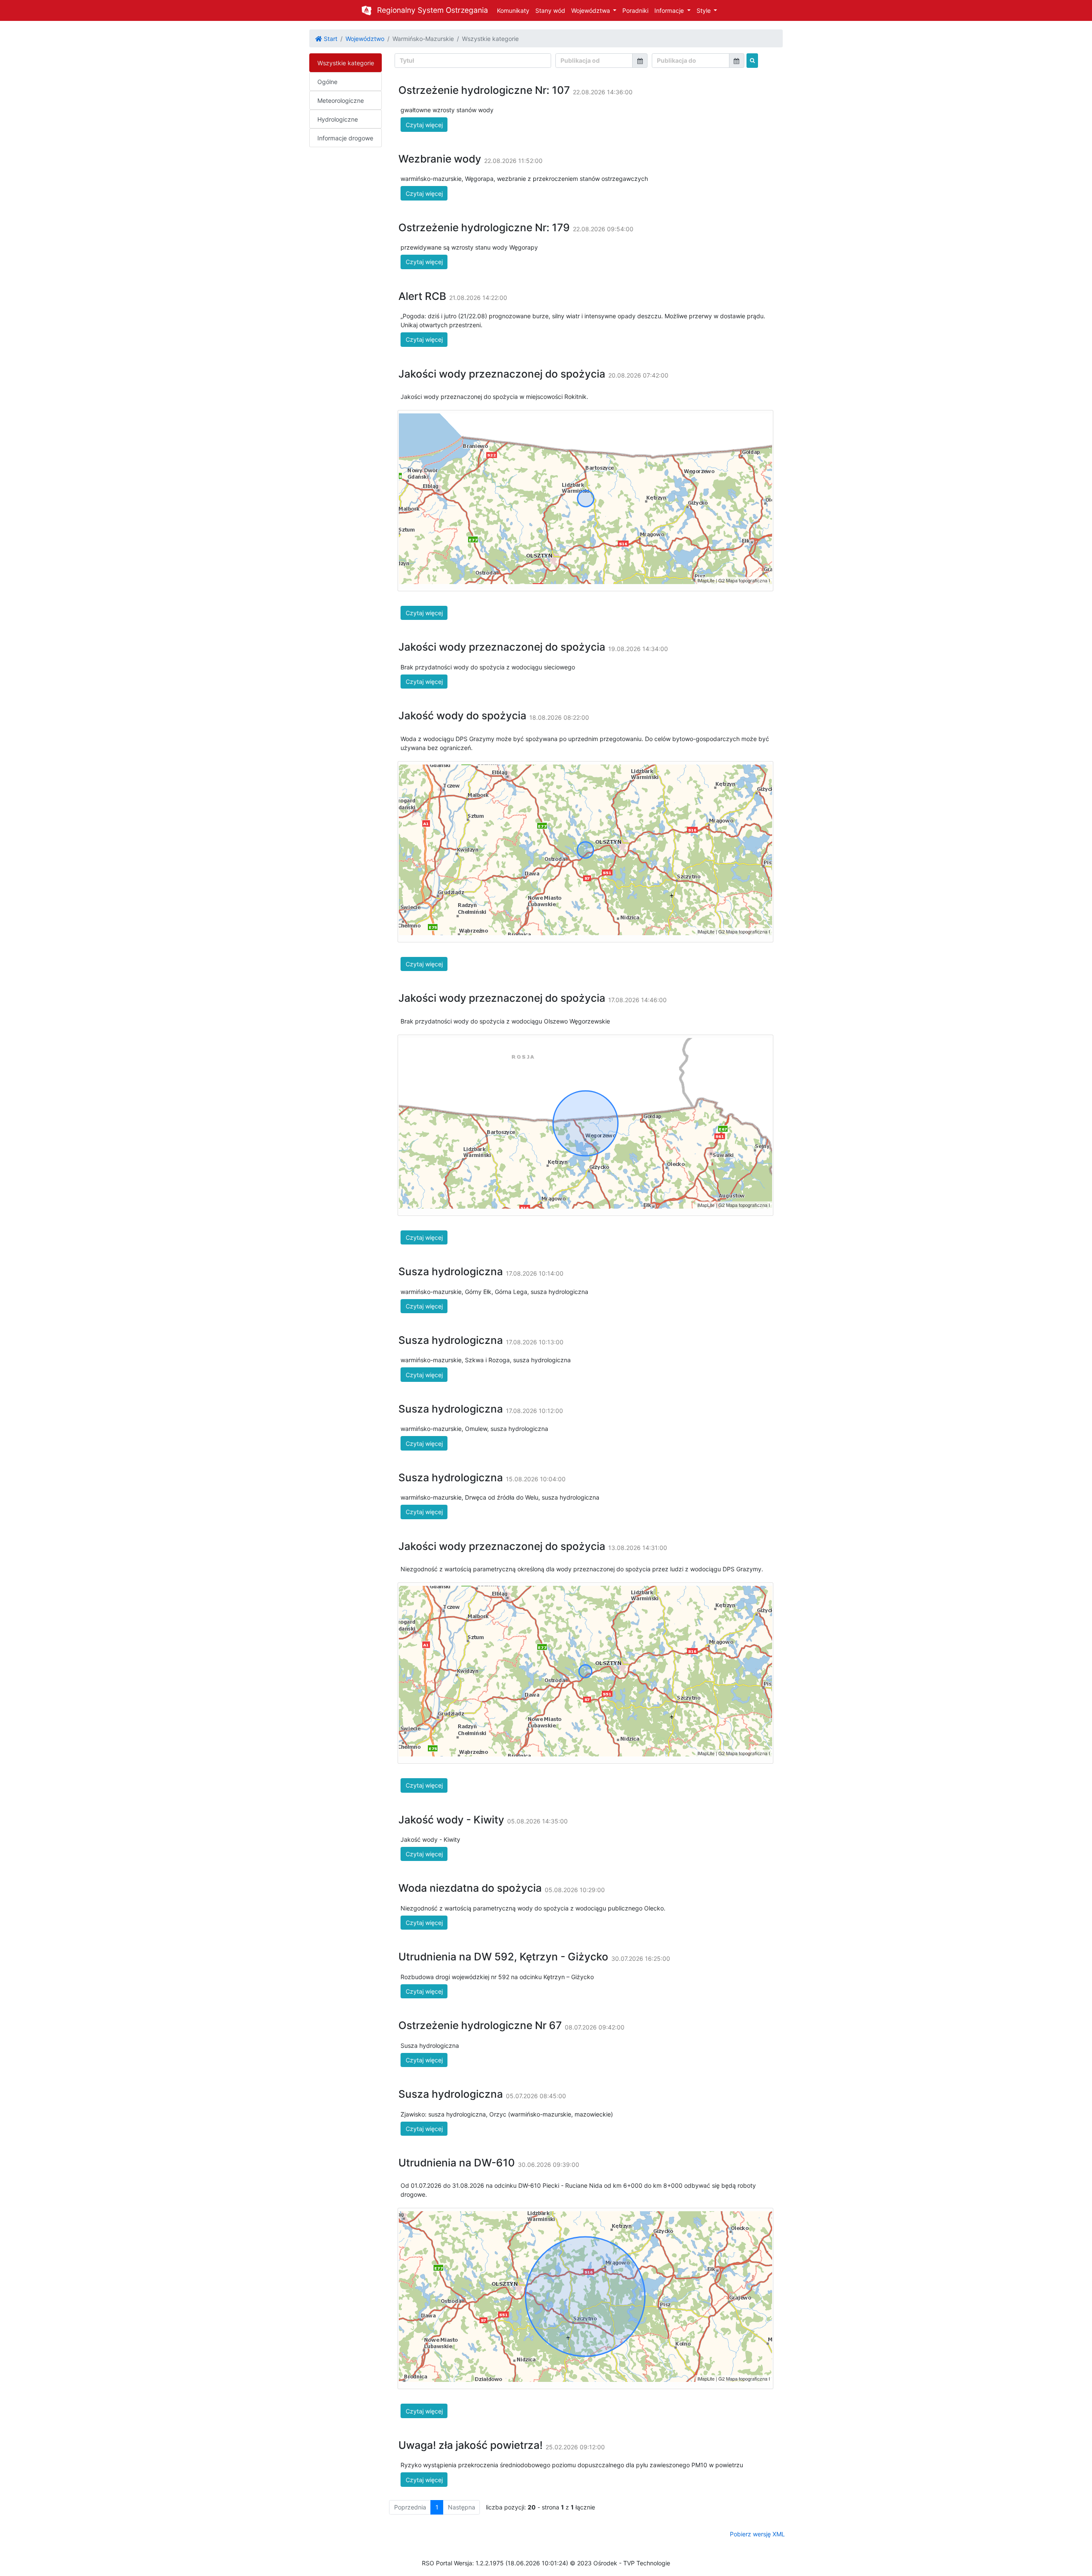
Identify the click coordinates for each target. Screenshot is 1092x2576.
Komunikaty (513, 10)
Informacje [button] (670, 10)
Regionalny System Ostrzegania (433, 10)
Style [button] (704, 10)
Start (330, 39)
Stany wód (550, 10)
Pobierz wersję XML (757, 2534)
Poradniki (635, 10)
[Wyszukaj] (752, 61)
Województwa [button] (591, 10)
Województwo (365, 39)
